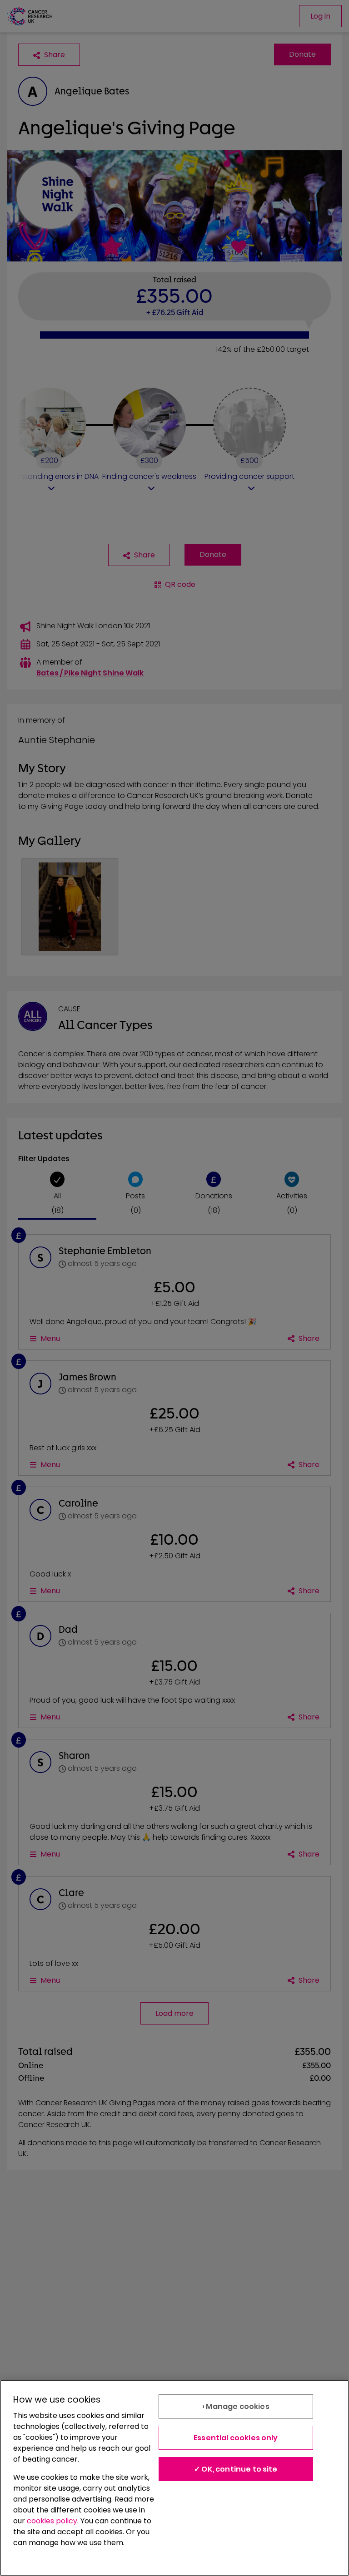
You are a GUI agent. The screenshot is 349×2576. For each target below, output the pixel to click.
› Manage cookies (236, 2406)
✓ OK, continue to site (236, 2469)
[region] (174, 2478)
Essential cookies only (236, 2438)
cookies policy (52, 2521)
